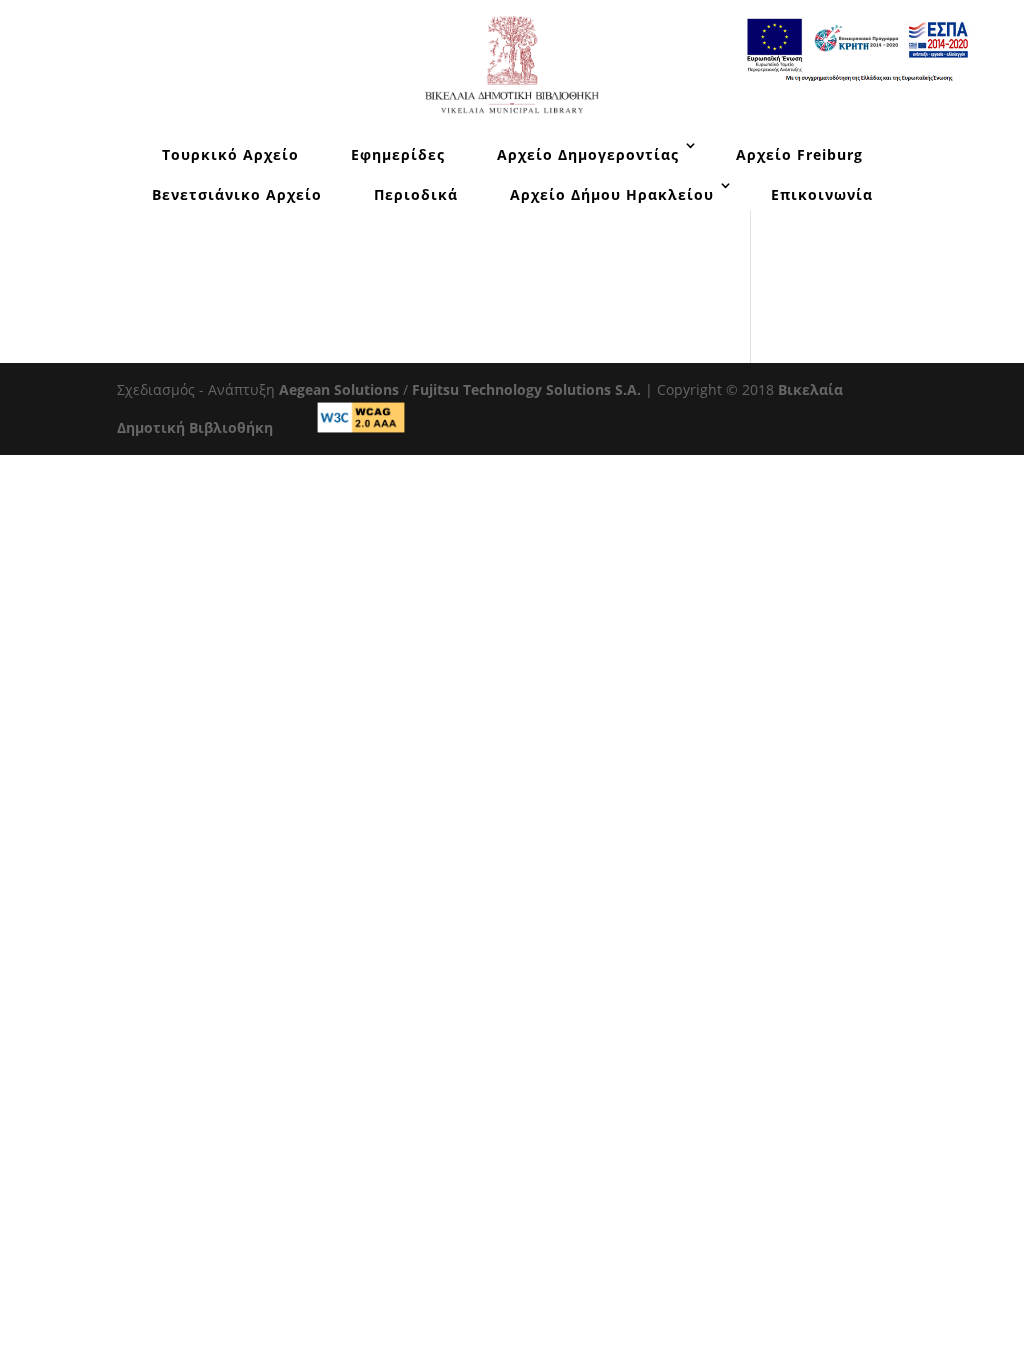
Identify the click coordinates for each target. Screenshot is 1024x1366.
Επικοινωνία (822, 194)
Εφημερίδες (398, 154)
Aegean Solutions (339, 389)
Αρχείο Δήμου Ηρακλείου (612, 194)
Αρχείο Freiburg (799, 154)
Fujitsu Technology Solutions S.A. (526, 389)
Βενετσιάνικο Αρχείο (237, 194)
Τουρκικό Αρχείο (230, 154)
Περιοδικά (416, 194)
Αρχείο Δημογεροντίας (588, 154)
